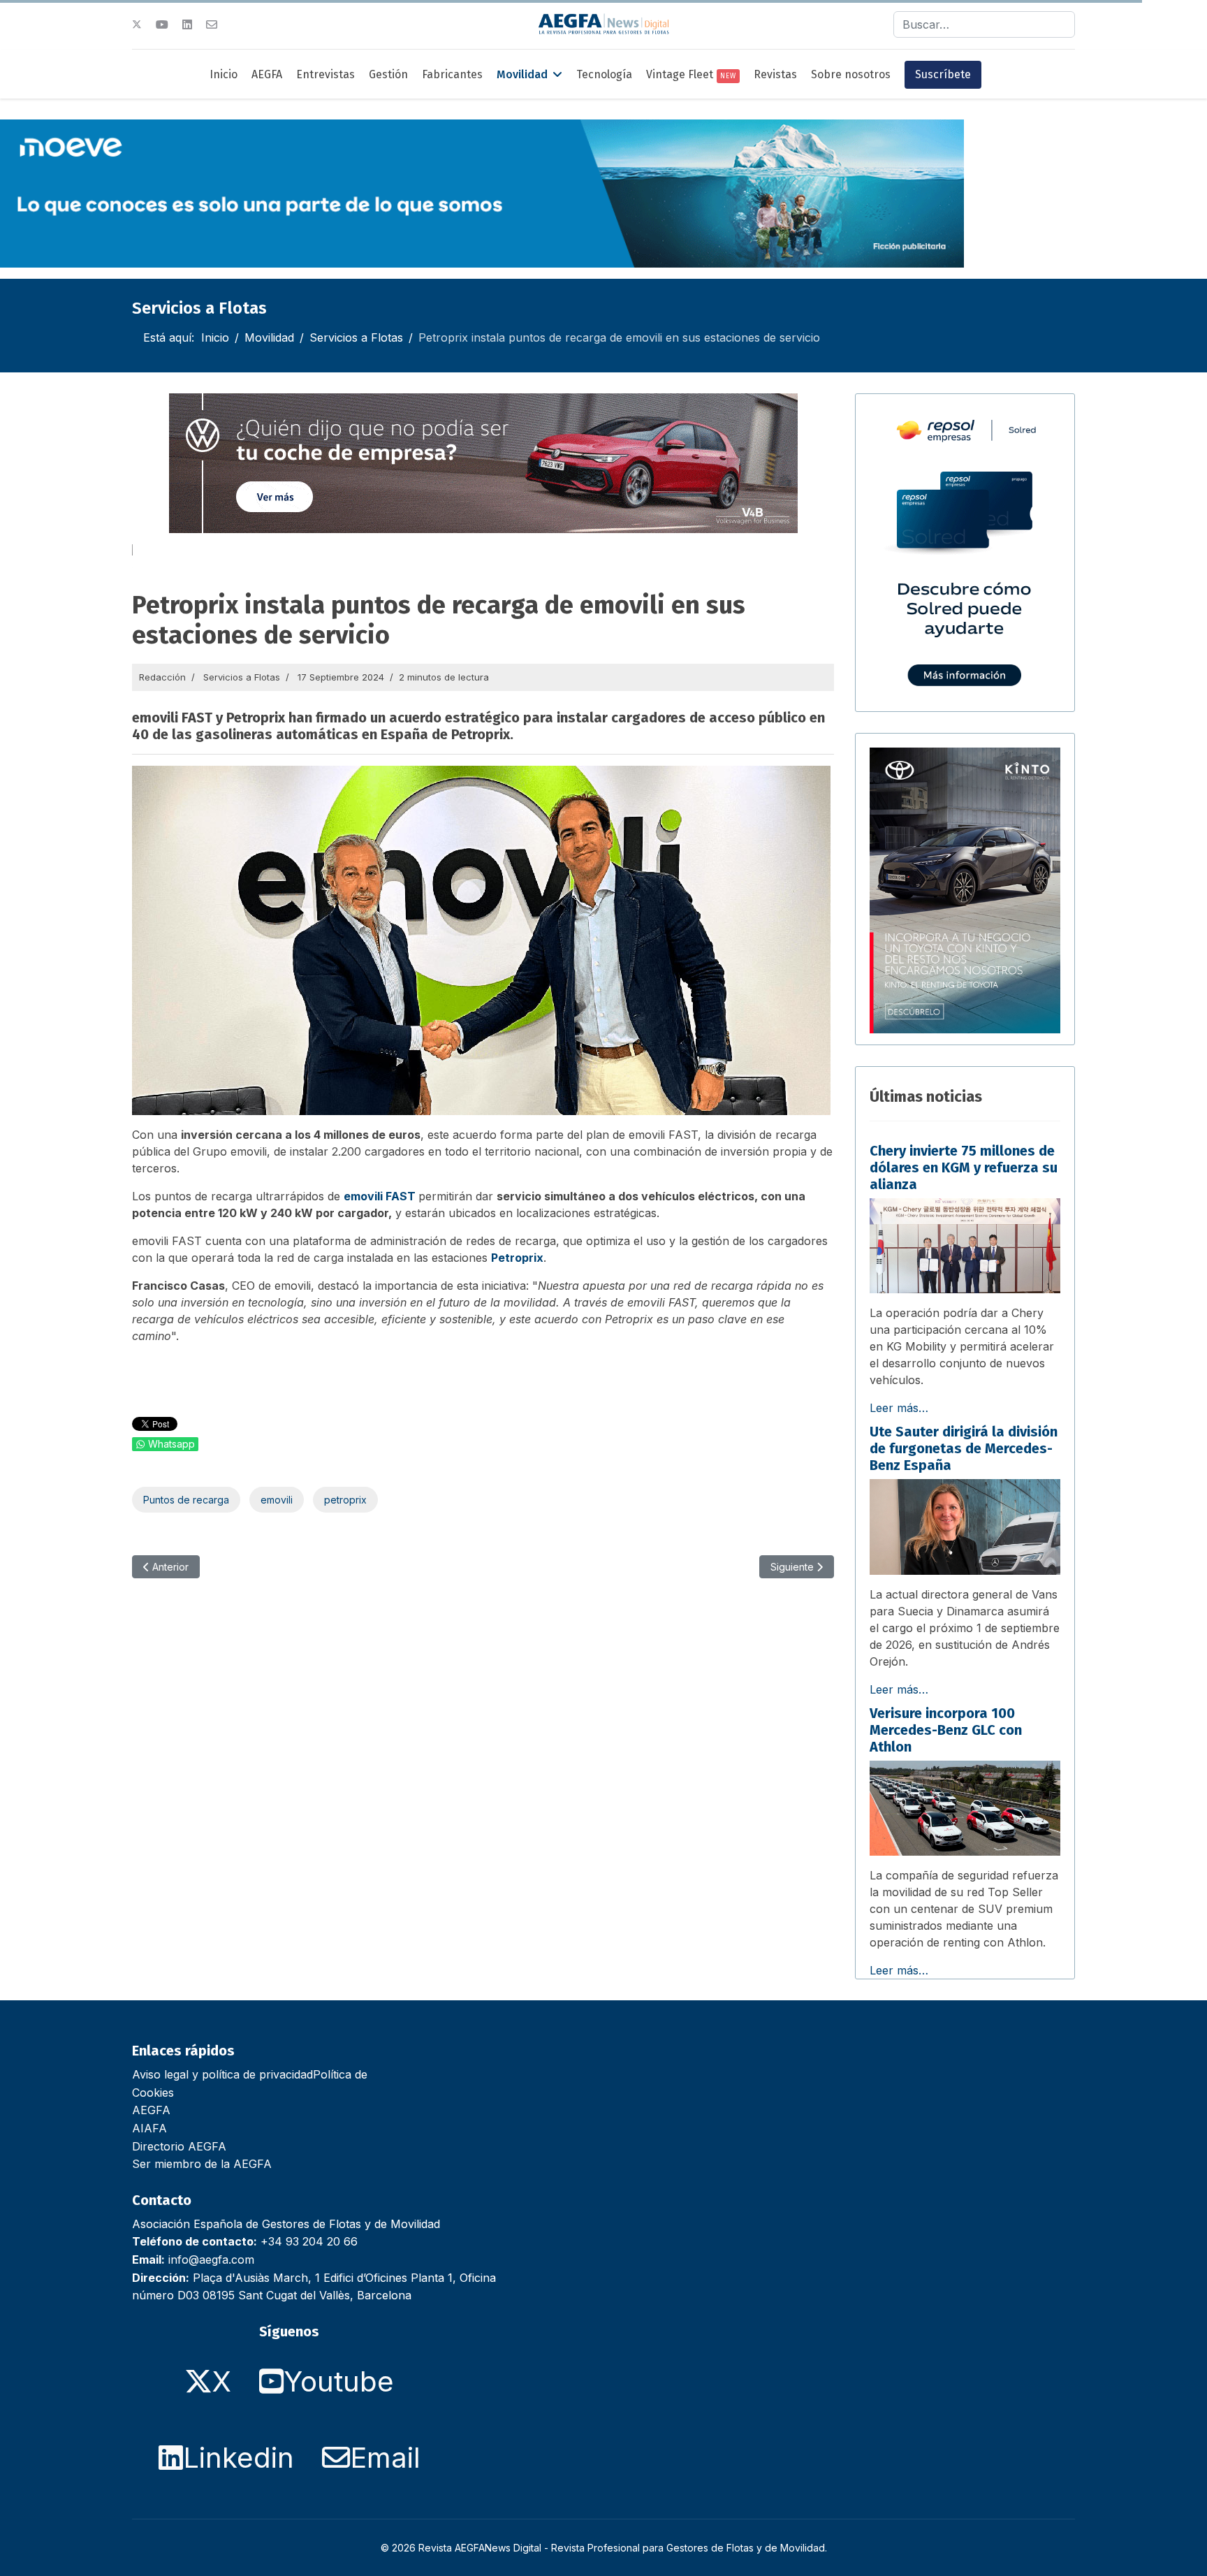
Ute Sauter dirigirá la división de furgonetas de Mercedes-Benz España (964, 1448)
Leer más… (899, 1408)
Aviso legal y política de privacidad (222, 2074)
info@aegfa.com (211, 2260)
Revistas (775, 74)
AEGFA (267, 74)
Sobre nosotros (851, 74)
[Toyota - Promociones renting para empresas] (965, 891)
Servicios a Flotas (242, 677)
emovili (277, 1500)
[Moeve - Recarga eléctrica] (482, 194)
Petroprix (517, 1258)
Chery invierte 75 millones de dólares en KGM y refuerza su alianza (964, 1167)
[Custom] (212, 24)
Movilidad (522, 74)
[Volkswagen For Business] (483, 463)
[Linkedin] (187, 24)
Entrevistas (325, 74)
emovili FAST (380, 1196)
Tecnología (604, 74)
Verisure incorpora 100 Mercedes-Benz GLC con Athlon (946, 1730)
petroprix (345, 1500)
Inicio (224, 74)
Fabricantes (452, 74)
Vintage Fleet (691, 74)
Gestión (388, 74)
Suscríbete (943, 74)
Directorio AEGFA (179, 2146)
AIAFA (149, 2128)
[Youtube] (162, 24)
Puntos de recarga (186, 1500)
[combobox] (984, 24)
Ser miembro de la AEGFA (202, 2164)
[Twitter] (137, 24)
